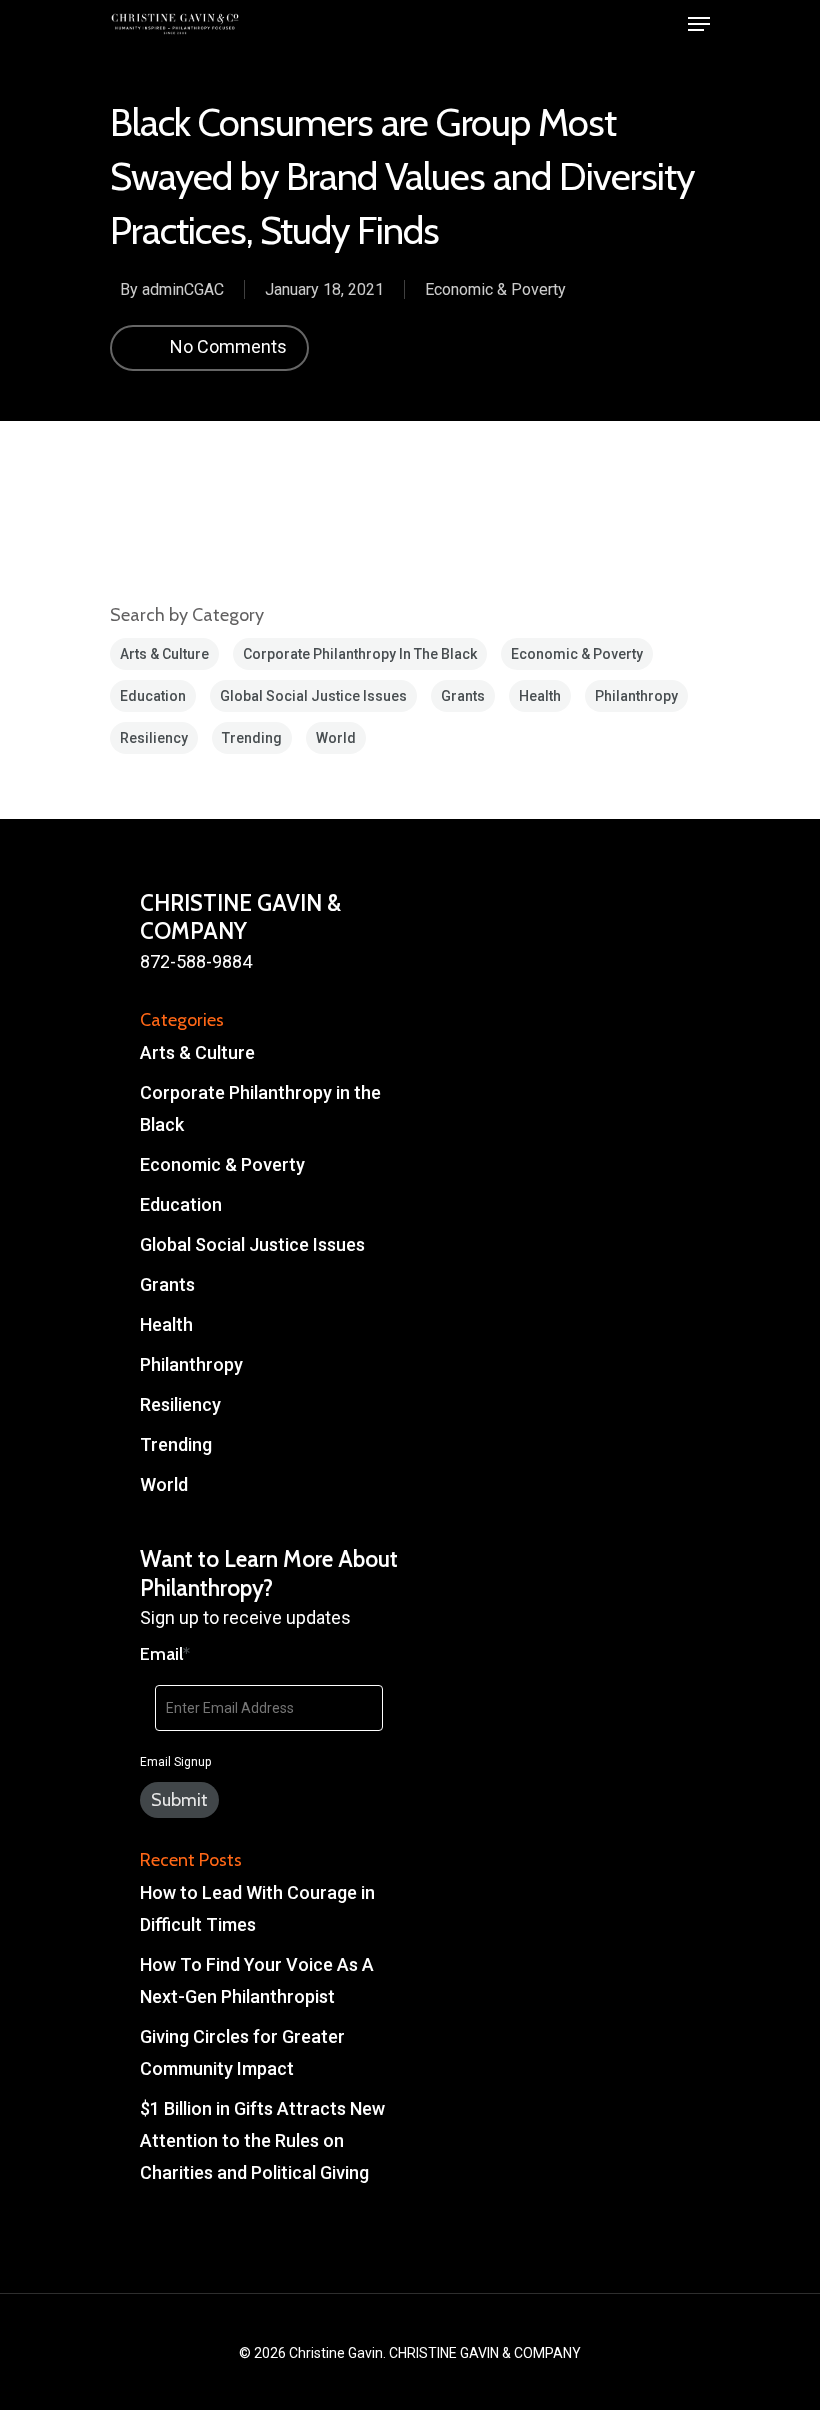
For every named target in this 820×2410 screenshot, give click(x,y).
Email (165, 1654)
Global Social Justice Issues (313, 696)
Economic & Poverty (495, 289)
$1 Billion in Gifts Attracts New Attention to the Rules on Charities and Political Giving (262, 2140)
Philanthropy (636, 696)
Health (540, 696)
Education (153, 696)
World (336, 738)
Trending (252, 738)
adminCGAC (183, 289)
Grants (463, 696)
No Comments (226, 345)
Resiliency (154, 738)
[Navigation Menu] (699, 24)
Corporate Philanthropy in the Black (360, 654)
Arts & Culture (164, 654)
